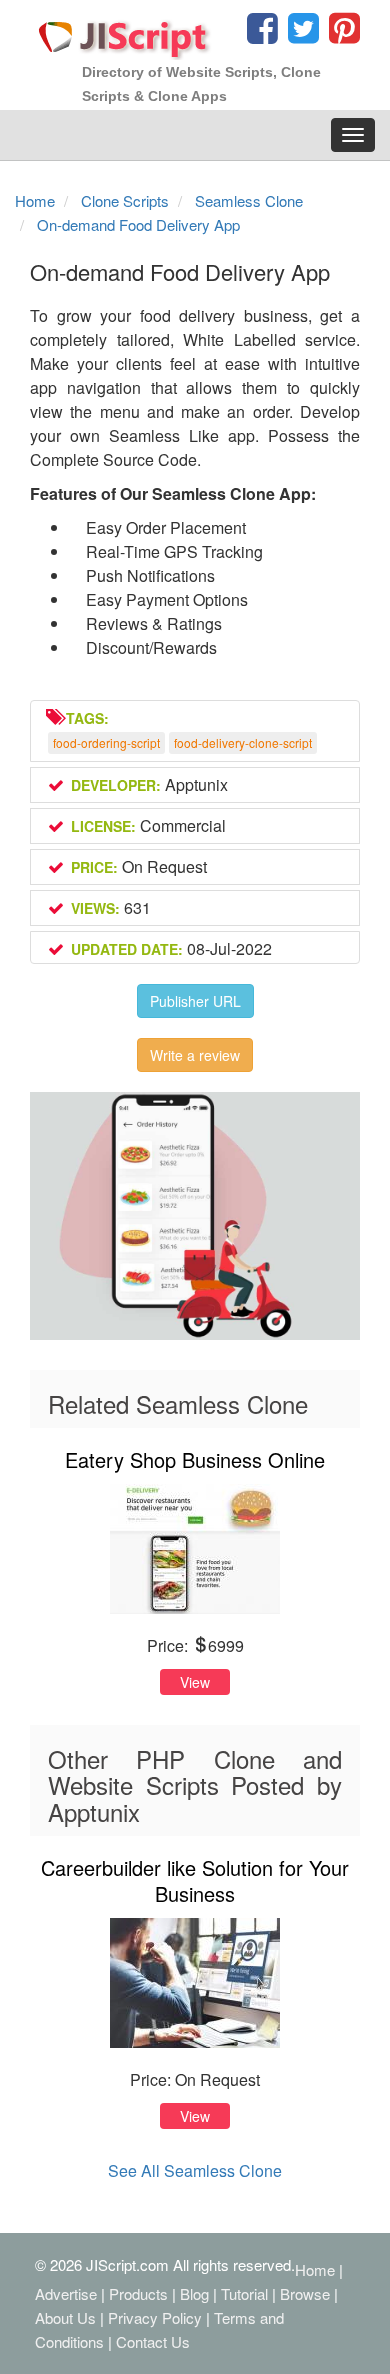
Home (315, 2269)
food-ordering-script (106, 742)
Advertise (66, 2293)
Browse (305, 2293)
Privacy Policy (155, 2317)
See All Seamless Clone (195, 2170)
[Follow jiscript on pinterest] (342, 33)
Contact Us (153, 2341)
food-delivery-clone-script (243, 742)
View (195, 1682)
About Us (65, 2317)
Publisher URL (195, 1001)
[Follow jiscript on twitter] (301, 33)
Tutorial (244, 2293)
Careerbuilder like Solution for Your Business (195, 1880)
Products (138, 2293)
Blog (194, 2293)
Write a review (195, 1055)
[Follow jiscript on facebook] (262, 33)
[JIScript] (125, 32)
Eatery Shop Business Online (195, 1459)
